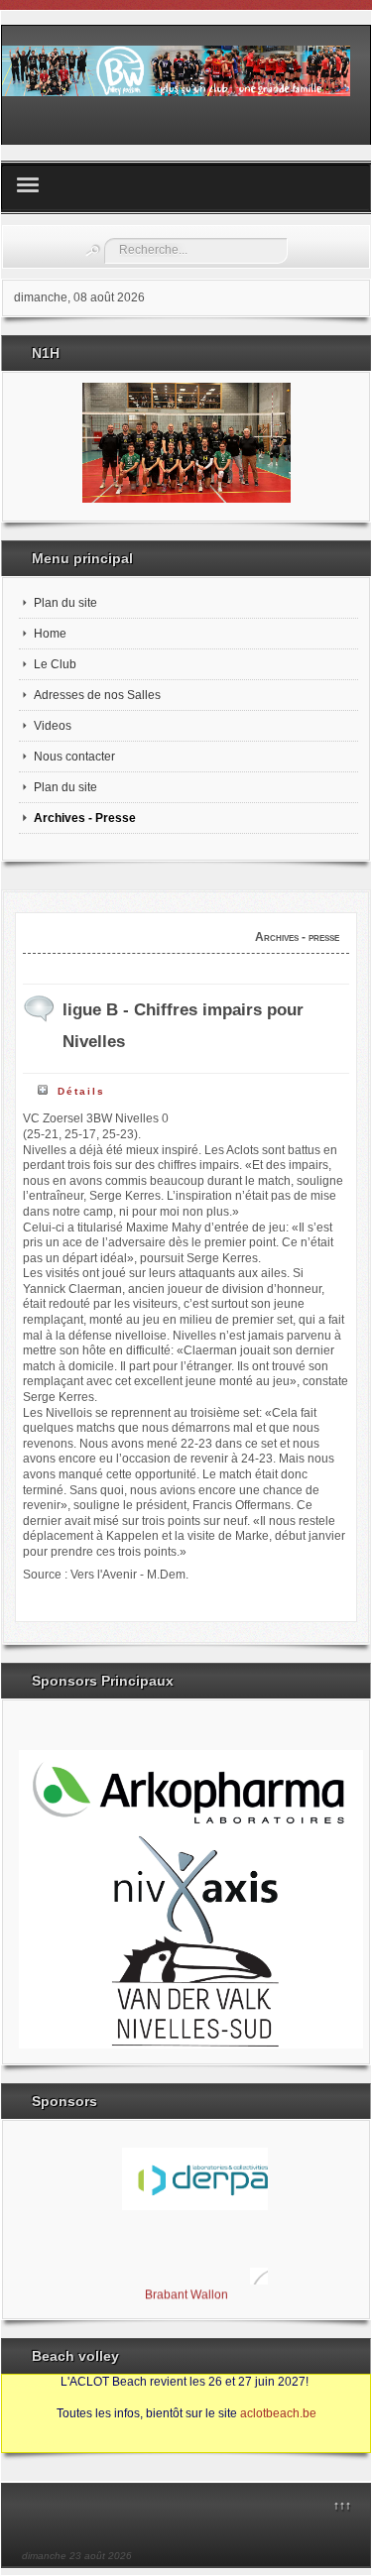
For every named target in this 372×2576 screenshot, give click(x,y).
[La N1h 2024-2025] (186, 442)
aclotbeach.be (278, 2413)
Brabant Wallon (186, 2291)
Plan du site (65, 603)
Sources (34, 2444)
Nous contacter (74, 757)
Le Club (55, 664)
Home (50, 634)
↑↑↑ (342, 2506)
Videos (53, 726)
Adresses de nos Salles (97, 695)
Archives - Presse (85, 818)
